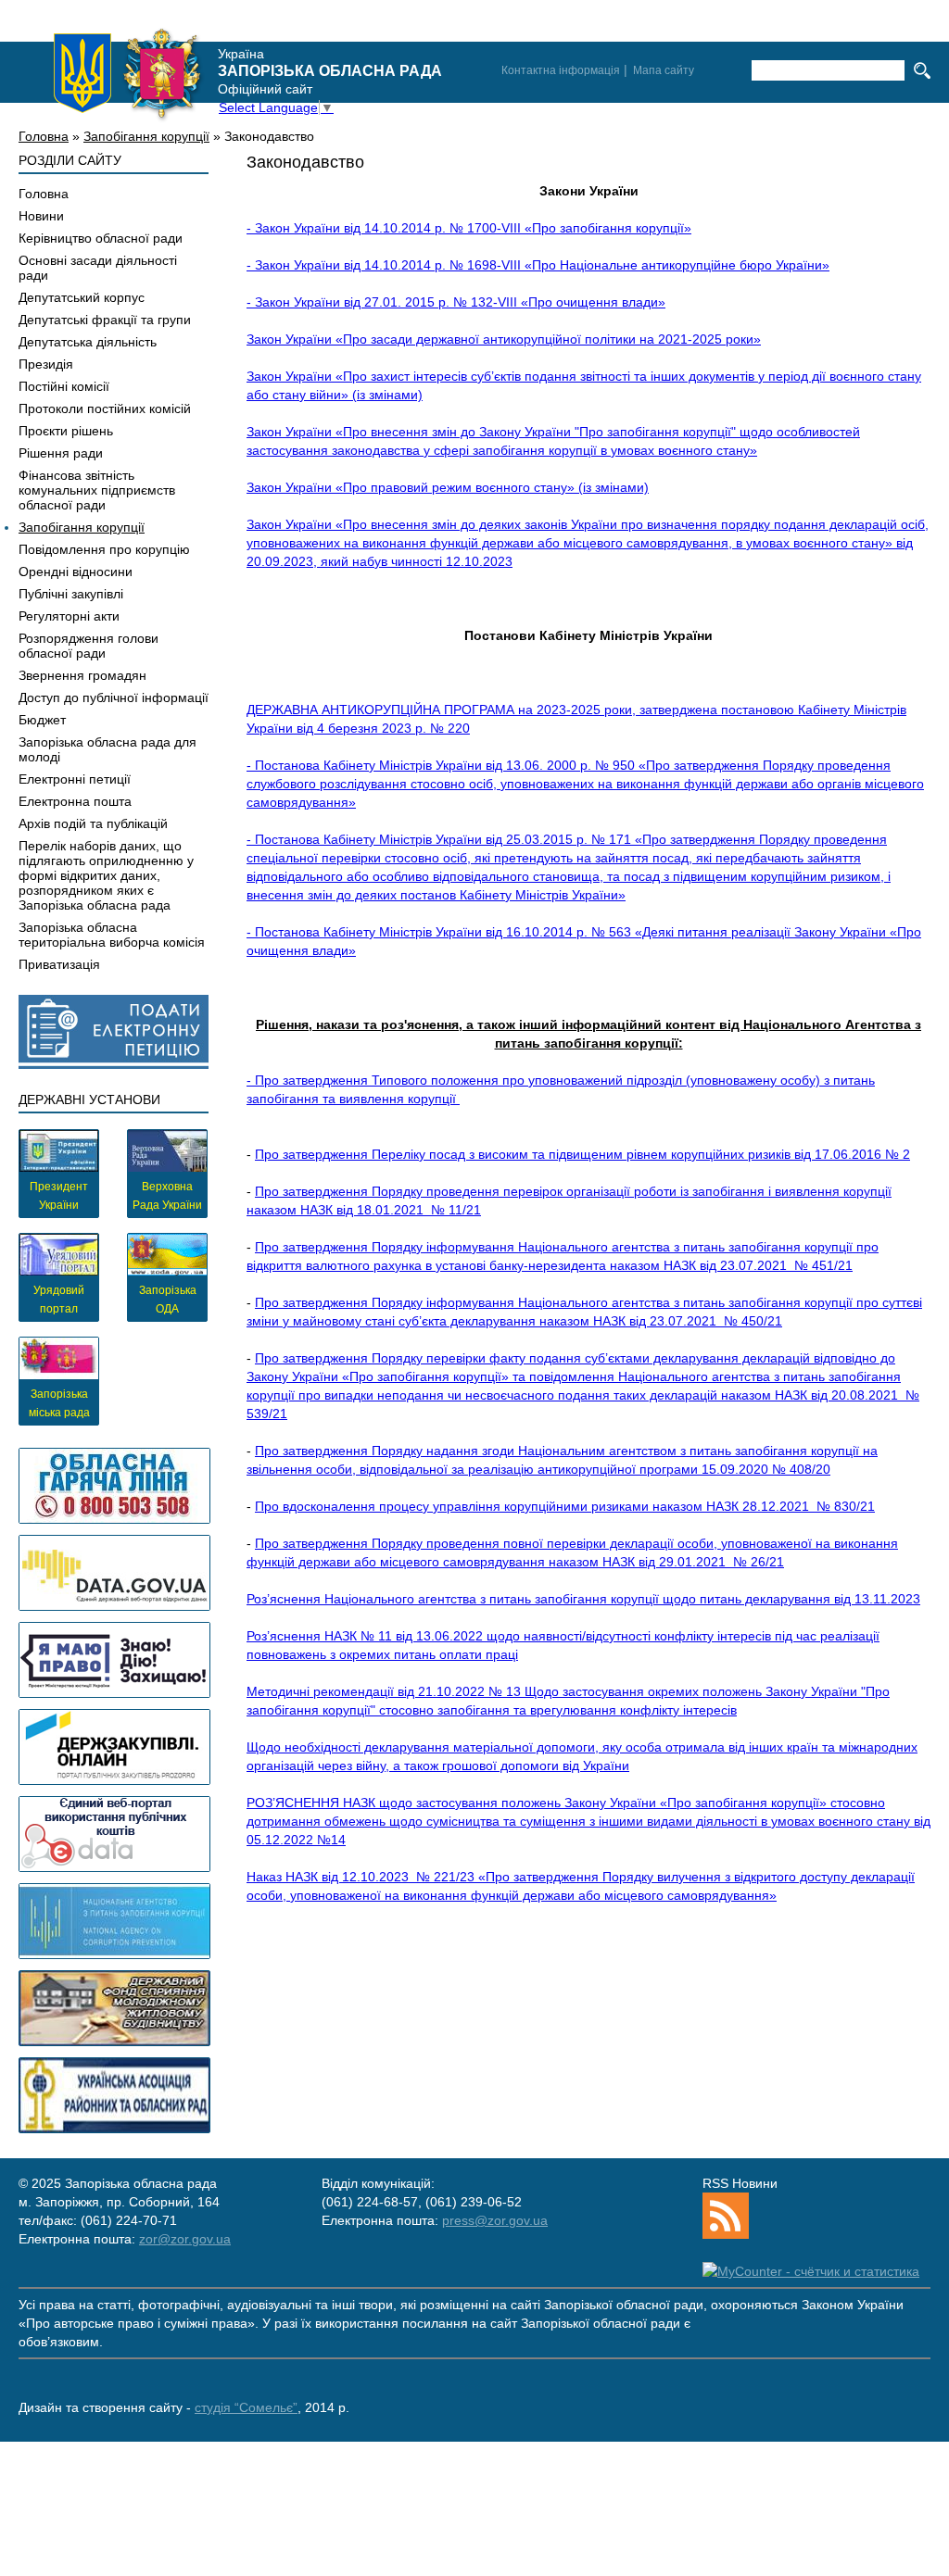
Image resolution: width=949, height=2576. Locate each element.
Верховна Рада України (167, 1196)
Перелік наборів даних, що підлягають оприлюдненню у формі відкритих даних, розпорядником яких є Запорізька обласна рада (106, 875)
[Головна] (128, 73)
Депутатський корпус (82, 297)
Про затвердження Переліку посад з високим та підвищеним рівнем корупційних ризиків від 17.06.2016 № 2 (582, 1154)
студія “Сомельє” (246, 2407)
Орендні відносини (76, 572)
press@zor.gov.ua (495, 2220)
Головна (44, 136)
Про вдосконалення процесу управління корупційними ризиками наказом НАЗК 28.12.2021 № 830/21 (565, 1506)
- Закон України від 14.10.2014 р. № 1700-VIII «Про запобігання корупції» (469, 228)
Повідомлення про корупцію (104, 549)
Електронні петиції (75, 779)
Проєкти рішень (66, 431)
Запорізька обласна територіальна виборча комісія (112, 935)
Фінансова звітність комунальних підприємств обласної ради (97, 490)
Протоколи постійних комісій (105, 408)
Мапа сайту (664, 70)
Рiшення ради (61, 453)
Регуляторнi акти (69, 616)
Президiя (46, 364)
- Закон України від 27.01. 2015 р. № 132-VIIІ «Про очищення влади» (456, 302)
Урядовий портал (59, 1300)
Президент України (59, 1196)
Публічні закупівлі (71, 594)
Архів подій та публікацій (93, 823)
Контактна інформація (561, 70)
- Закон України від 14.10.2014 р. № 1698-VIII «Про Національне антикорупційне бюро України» (538, 265)
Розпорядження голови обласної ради (89, 646)
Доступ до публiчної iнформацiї (114, 697)
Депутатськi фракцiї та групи (105, 320)
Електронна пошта (75, 801)
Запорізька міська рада (59, 1403)
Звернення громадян (82, 675)
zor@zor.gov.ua (185, 2239)
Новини (41, 216)
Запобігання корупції (146, 136)
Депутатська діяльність (88, 342)
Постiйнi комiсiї (64, 386)
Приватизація (59, 964)
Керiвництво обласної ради (101, 238)
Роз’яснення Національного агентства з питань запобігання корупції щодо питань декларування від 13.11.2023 (583, 1599)
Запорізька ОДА (168, 1300)
